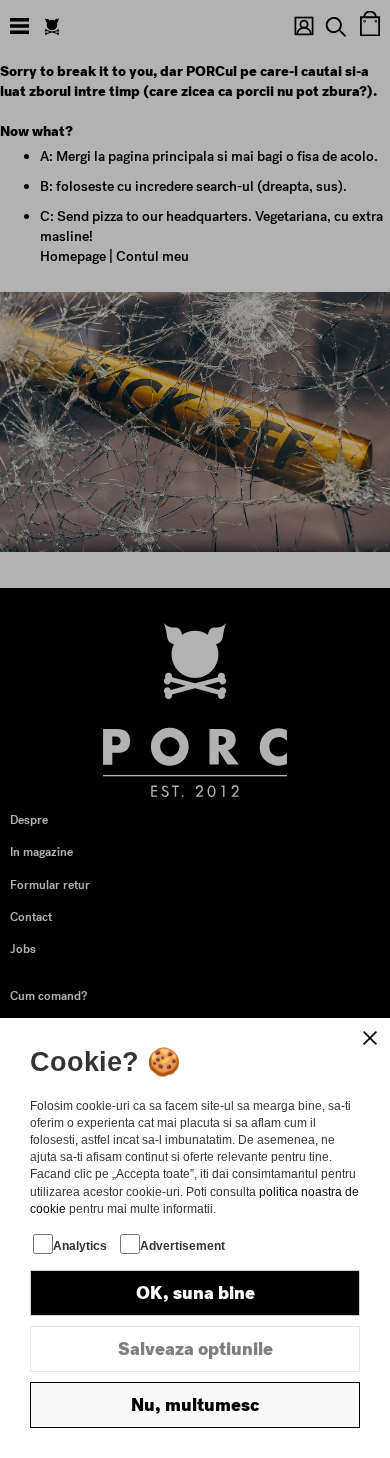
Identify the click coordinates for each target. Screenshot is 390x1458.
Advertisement (182, 1246)
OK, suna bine (195, 1293)
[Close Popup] (370, 1038)
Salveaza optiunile (195, 1349)
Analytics (80, 1246)
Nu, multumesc (195, 1405)
